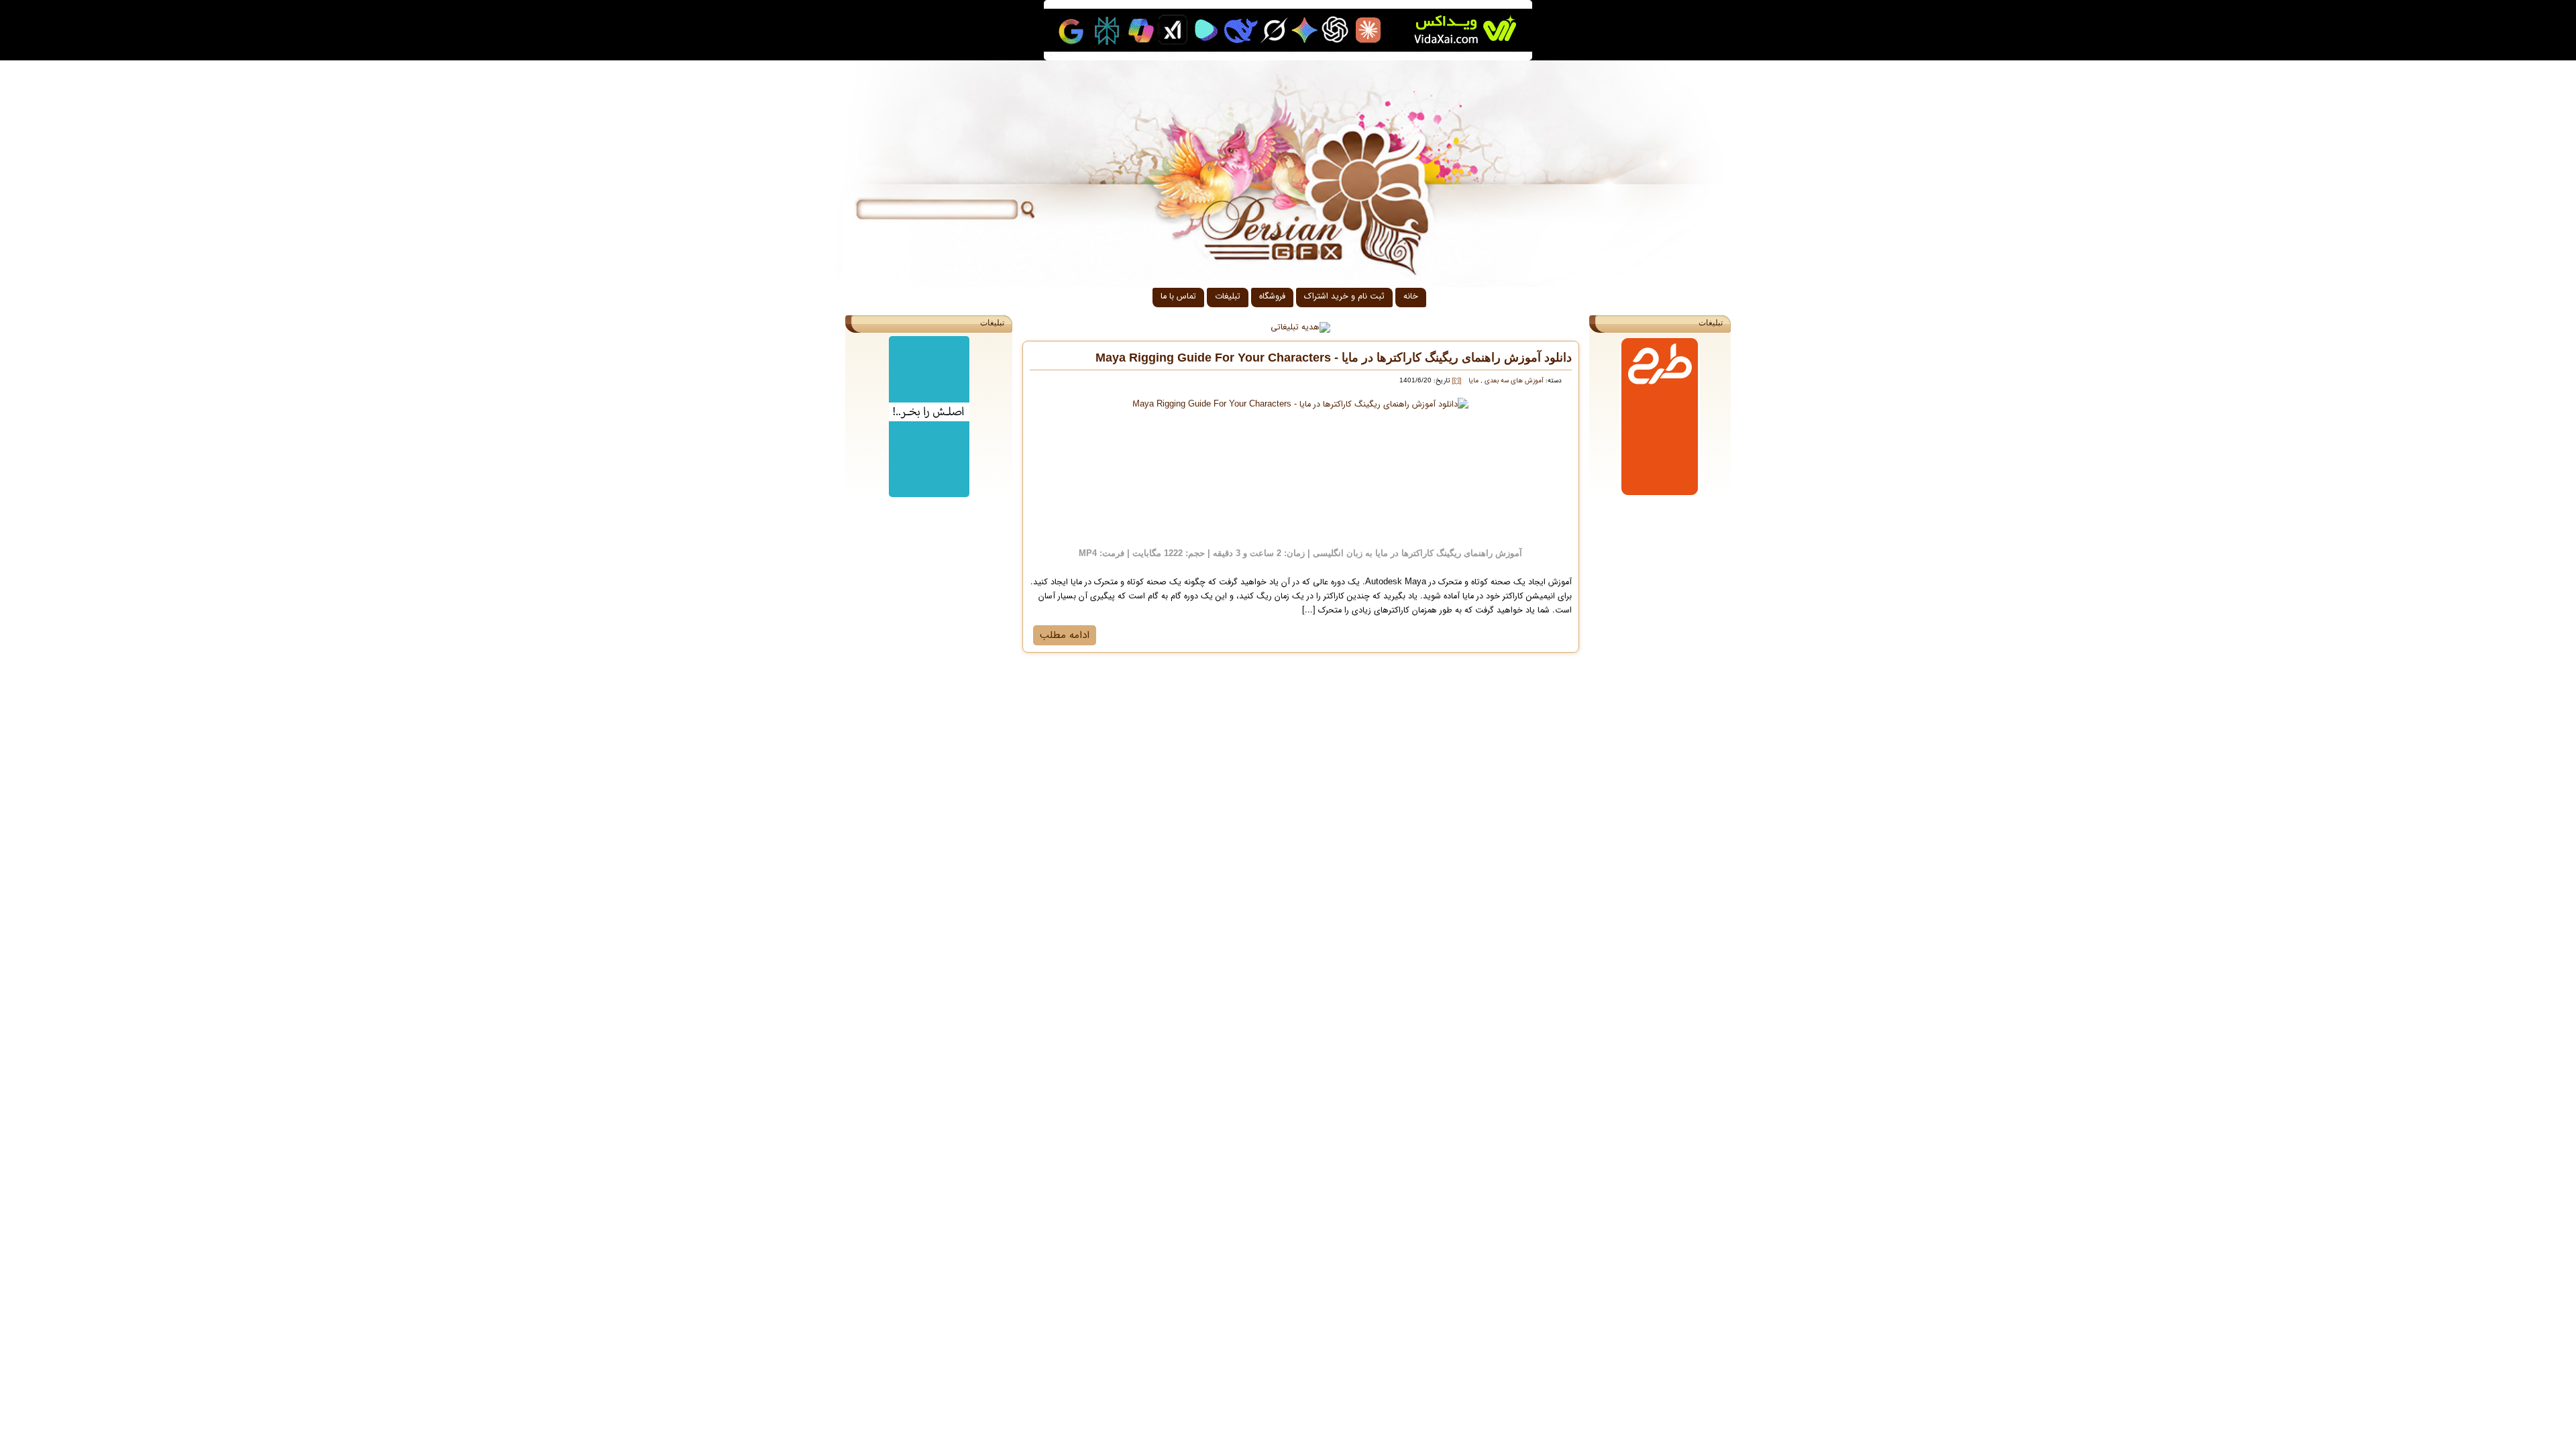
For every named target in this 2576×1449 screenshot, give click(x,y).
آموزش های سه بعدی (1513, 381)
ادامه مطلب (1065, 635)
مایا (1473, 381)
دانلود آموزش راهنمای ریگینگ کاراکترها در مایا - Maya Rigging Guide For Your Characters (1334, 358)
